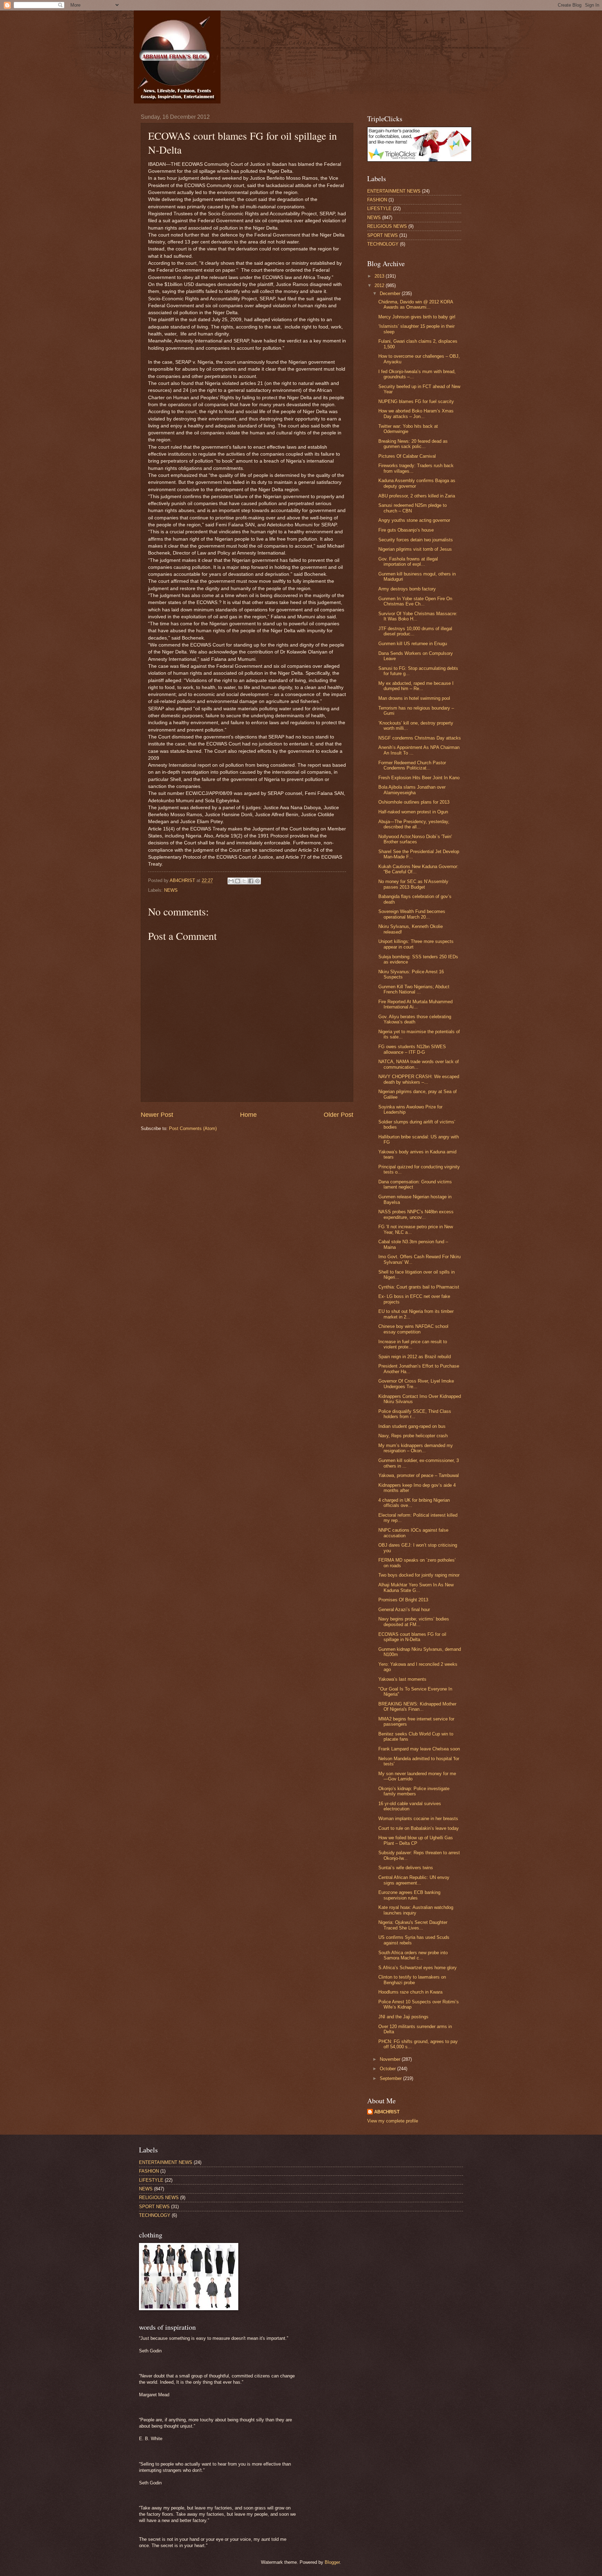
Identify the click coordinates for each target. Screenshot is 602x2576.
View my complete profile (393, 2121)
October (388, 2069)
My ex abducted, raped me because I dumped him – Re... (416, 686)
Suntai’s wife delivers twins (406, 1868)
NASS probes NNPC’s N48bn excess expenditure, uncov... (416, 1214)
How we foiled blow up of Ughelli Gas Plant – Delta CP (416, 1840)
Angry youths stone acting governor (414, 520)
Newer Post (157, 1115)
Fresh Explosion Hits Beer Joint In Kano (419, 778)
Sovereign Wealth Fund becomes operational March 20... (412, 914)
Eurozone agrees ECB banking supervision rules (409, 1895)
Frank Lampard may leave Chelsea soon (419, 1749)
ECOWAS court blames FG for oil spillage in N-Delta (412, 1637)
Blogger (332, 2562)
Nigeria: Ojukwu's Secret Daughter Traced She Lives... (413, 1925)
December (391, 293)
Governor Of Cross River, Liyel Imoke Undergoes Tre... (416, 1384)
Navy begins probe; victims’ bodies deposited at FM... (414, 1622)
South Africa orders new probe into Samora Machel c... (413, 1955)
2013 (380, 276)
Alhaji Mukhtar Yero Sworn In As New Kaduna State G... (416, 1587)
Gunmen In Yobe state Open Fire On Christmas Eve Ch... (415, 601)
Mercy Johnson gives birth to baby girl (417, 317)
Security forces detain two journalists (416, 540)
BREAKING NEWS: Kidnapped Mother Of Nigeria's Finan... (417, 1707)
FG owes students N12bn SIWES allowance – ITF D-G (412, 1049)
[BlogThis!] (238, 881)
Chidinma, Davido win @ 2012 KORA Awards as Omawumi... (416, 304)
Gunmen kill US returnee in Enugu (413, 644)
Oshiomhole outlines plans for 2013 (414, 802)
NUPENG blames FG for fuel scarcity (416, 401)
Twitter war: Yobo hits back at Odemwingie (408, 429)
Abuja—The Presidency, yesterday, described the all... (414, 824)
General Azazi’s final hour (404, 1610)
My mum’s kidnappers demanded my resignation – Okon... (416, 1448)
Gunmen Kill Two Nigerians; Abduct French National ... (414, 989)
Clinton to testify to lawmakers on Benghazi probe (412, 1980)
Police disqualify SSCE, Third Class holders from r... (415, 1414)
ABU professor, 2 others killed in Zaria (417, 496)
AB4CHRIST (387, 2112)
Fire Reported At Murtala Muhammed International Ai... (415, 1004)
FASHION (377, 200)
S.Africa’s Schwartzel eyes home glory (418, 1968)
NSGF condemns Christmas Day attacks (420, 738)
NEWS (171, 890)
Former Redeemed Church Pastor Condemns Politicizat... (412, 765)
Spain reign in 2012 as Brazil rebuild (415, 1357)
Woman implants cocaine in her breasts (418, 1819)
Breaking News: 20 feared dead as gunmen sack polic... (413, 444)
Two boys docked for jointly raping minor (419, 1575)
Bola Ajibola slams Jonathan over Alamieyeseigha (412, 790)
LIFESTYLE (379, 208)
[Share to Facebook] (251, 881)
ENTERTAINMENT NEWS (394, 191)
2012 (380, 285)
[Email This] (231, 881)
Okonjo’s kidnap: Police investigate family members (414, 1791)
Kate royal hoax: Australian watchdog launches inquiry (416, 1910)
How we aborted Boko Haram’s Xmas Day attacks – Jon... (416, 413)
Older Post (338, 1115)
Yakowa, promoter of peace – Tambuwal (419, 1475)
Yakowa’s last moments (402, 1679)
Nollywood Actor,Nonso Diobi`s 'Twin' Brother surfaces (415, 839)
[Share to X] (244, 881)
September (391, 2078)
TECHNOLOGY (383, 244)
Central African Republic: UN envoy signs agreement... (414, 1880)
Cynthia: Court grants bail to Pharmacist (419, 1287)
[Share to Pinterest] (257, 881)
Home (248, 1115)
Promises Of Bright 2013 (403, 1600)
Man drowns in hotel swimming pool (414, 698)
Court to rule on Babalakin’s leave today (419, 1828)
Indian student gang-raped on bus (412, 1426)
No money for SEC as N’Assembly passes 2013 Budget (413, 884)
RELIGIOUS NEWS (387, 226)
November (391, 2059)
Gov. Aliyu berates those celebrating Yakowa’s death (415, 1019)
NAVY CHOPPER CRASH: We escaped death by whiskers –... (419, 1079)
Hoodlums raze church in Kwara (410, 1992)
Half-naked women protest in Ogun (413, 812)
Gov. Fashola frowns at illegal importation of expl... (408, 562)
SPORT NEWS (383, 235)
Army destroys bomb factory (407, 589)
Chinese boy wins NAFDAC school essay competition (413, 1329)
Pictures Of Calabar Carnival (407, 456)
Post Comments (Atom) (193, 1128)
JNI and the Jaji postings (403, 2017)
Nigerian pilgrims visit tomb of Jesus (415, 549)
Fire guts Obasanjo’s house (406, 530)
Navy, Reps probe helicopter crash (413, 1436)
